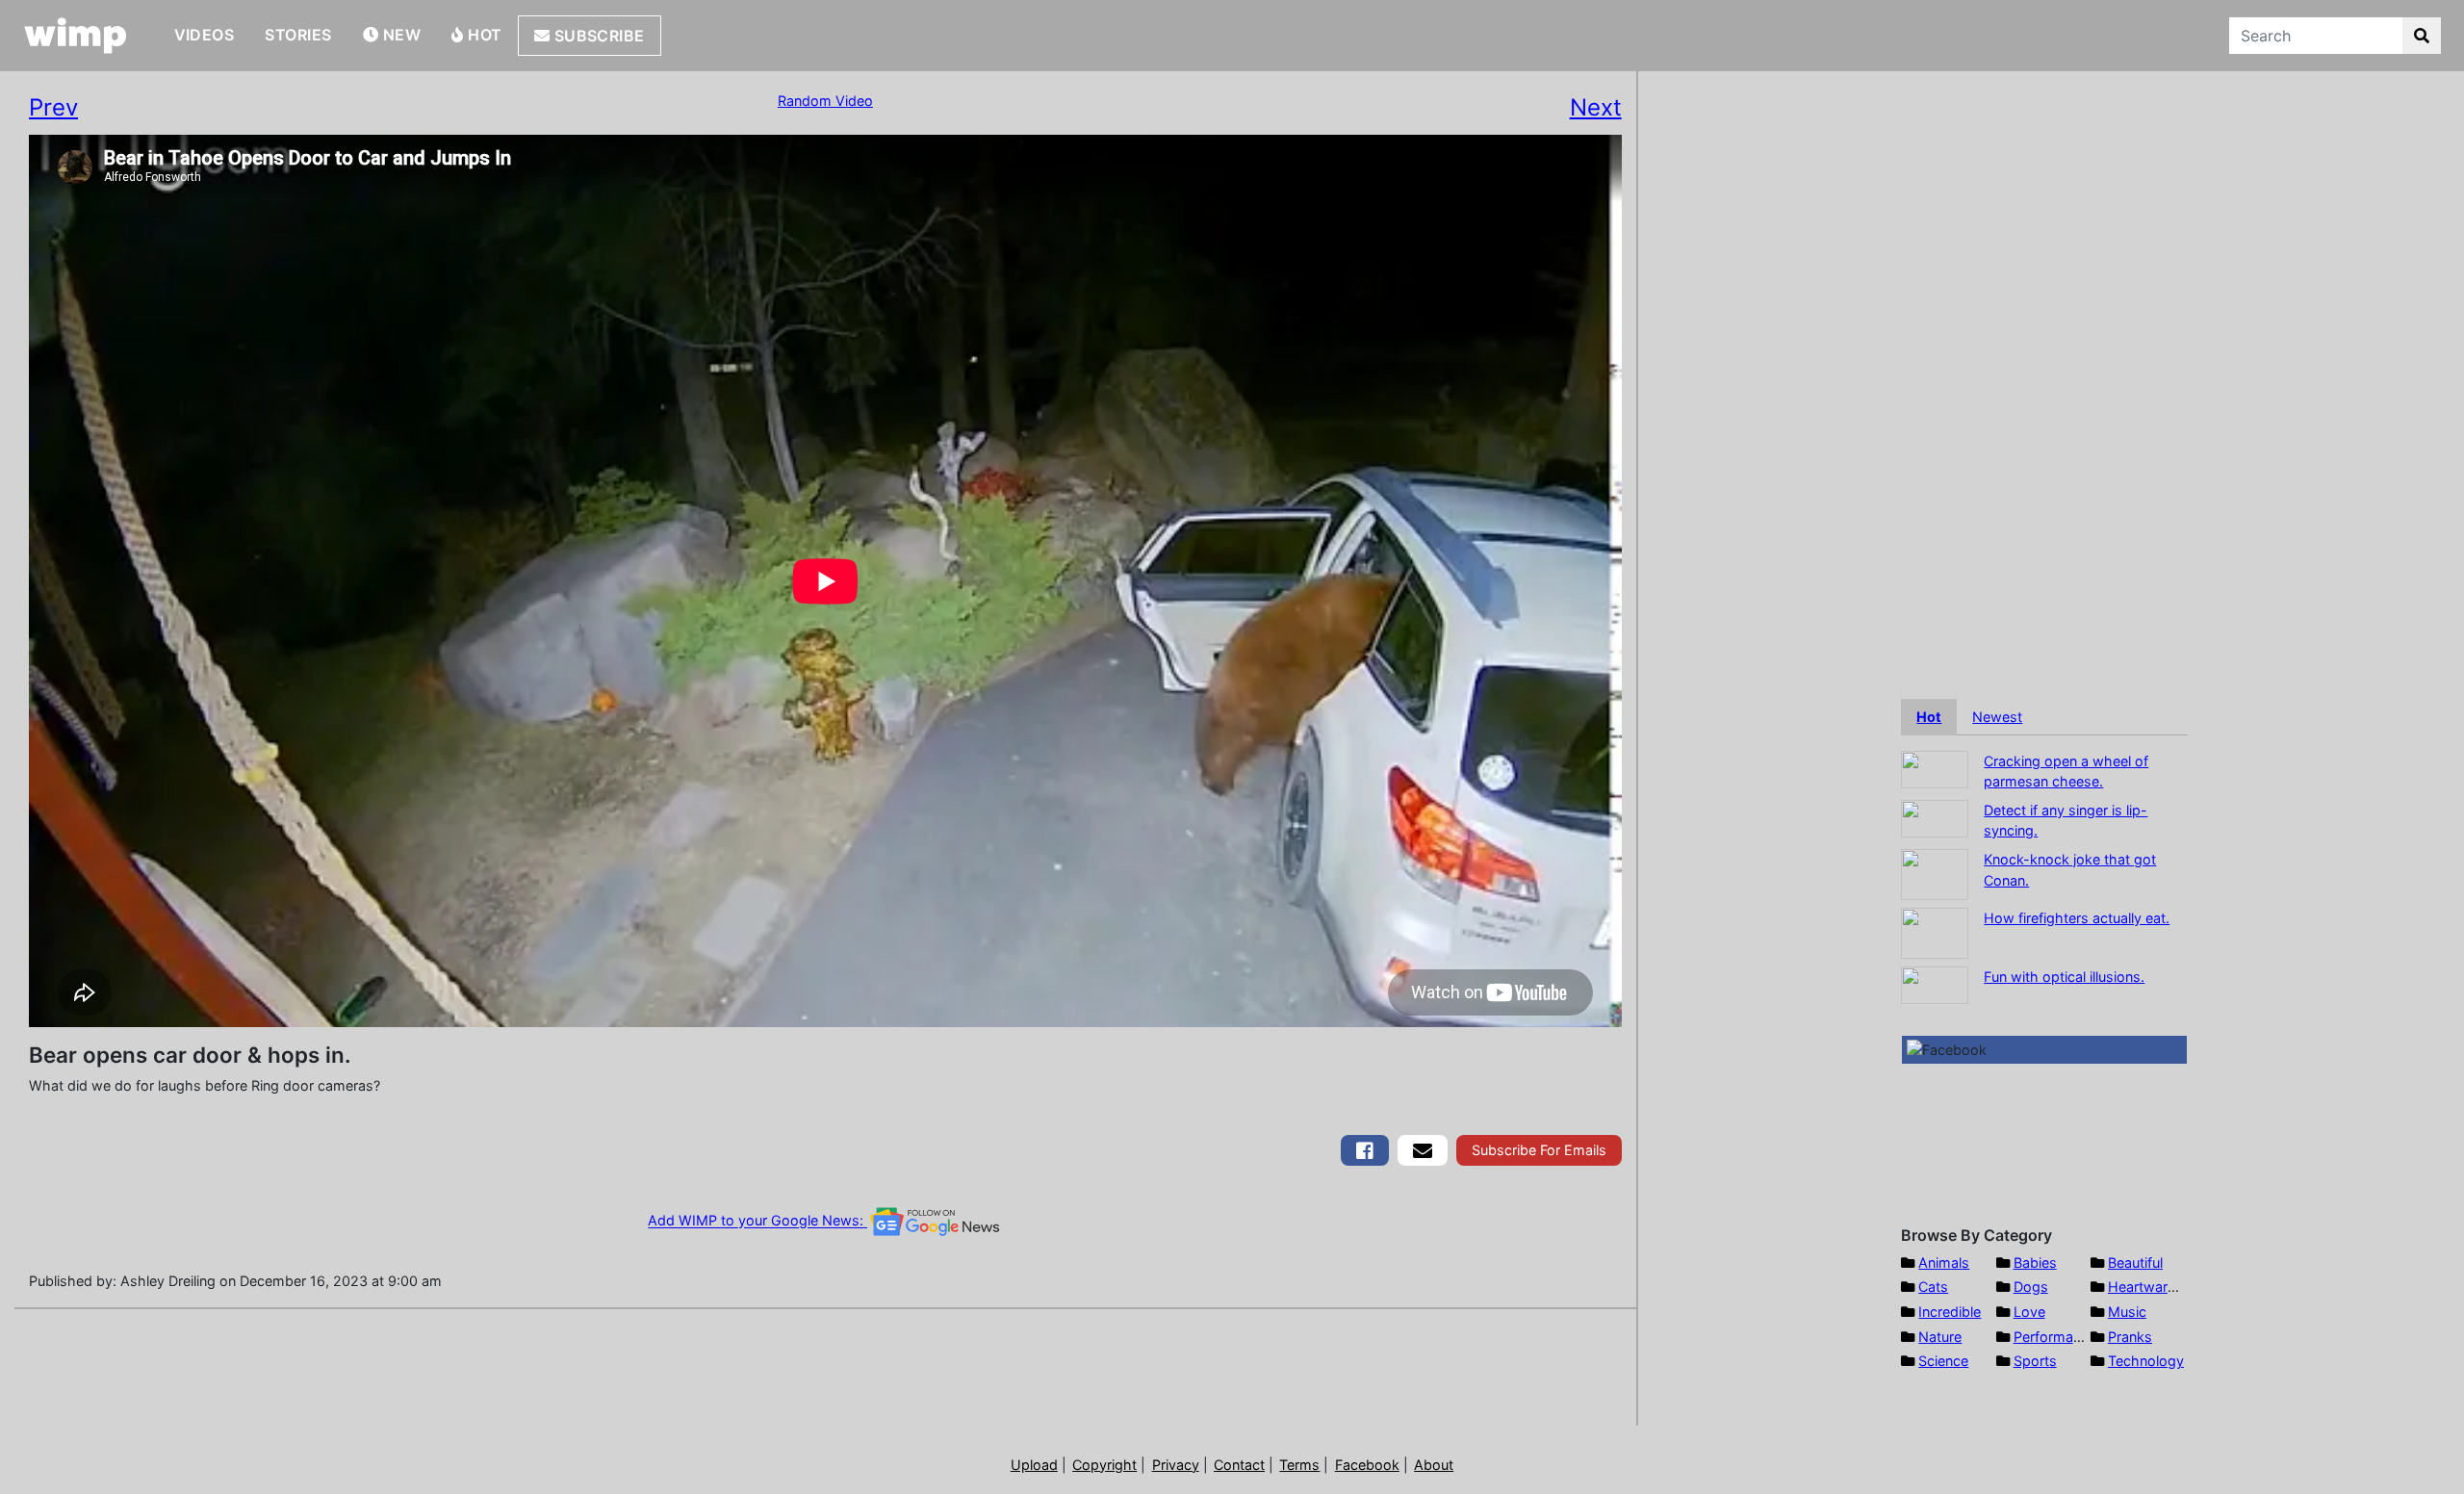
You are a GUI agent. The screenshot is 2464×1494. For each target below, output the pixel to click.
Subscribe (597, 36)
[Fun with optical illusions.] (1935, 983)
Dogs (2031, 1287)
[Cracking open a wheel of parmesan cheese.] (1935, 768)
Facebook (1367, 1465)
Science (1943, 1361)
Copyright (1104, 1465)
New (399, 35)
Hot (483, 35)
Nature (1940, 1337)
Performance (2055, 1337)
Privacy (1176, 1465)
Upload (1034, 1465)
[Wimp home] (76, 36)
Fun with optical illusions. (2064, 977)
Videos (205, 35)
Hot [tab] (1929, 717)
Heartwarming (2154, 1287)
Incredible (1950, 1312)
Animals (1944, 1262)
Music (2127, 1312)
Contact (1239, 1465)
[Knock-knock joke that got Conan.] (1935, 873)
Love (2029, 1312)
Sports (2035, 1361)
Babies (2035, 1262)
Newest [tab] (1997, 717)
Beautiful (2135, 1262)
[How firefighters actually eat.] (1935, 931)
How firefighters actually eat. (2077, 918)
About (1434, 1465)
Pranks (2130, 1337)
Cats (1933, 1287)
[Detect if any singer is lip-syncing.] (1935, 817)
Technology (2146, 1361)
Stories (298, 35)
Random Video (825, 101)
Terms (1299, 1465)
